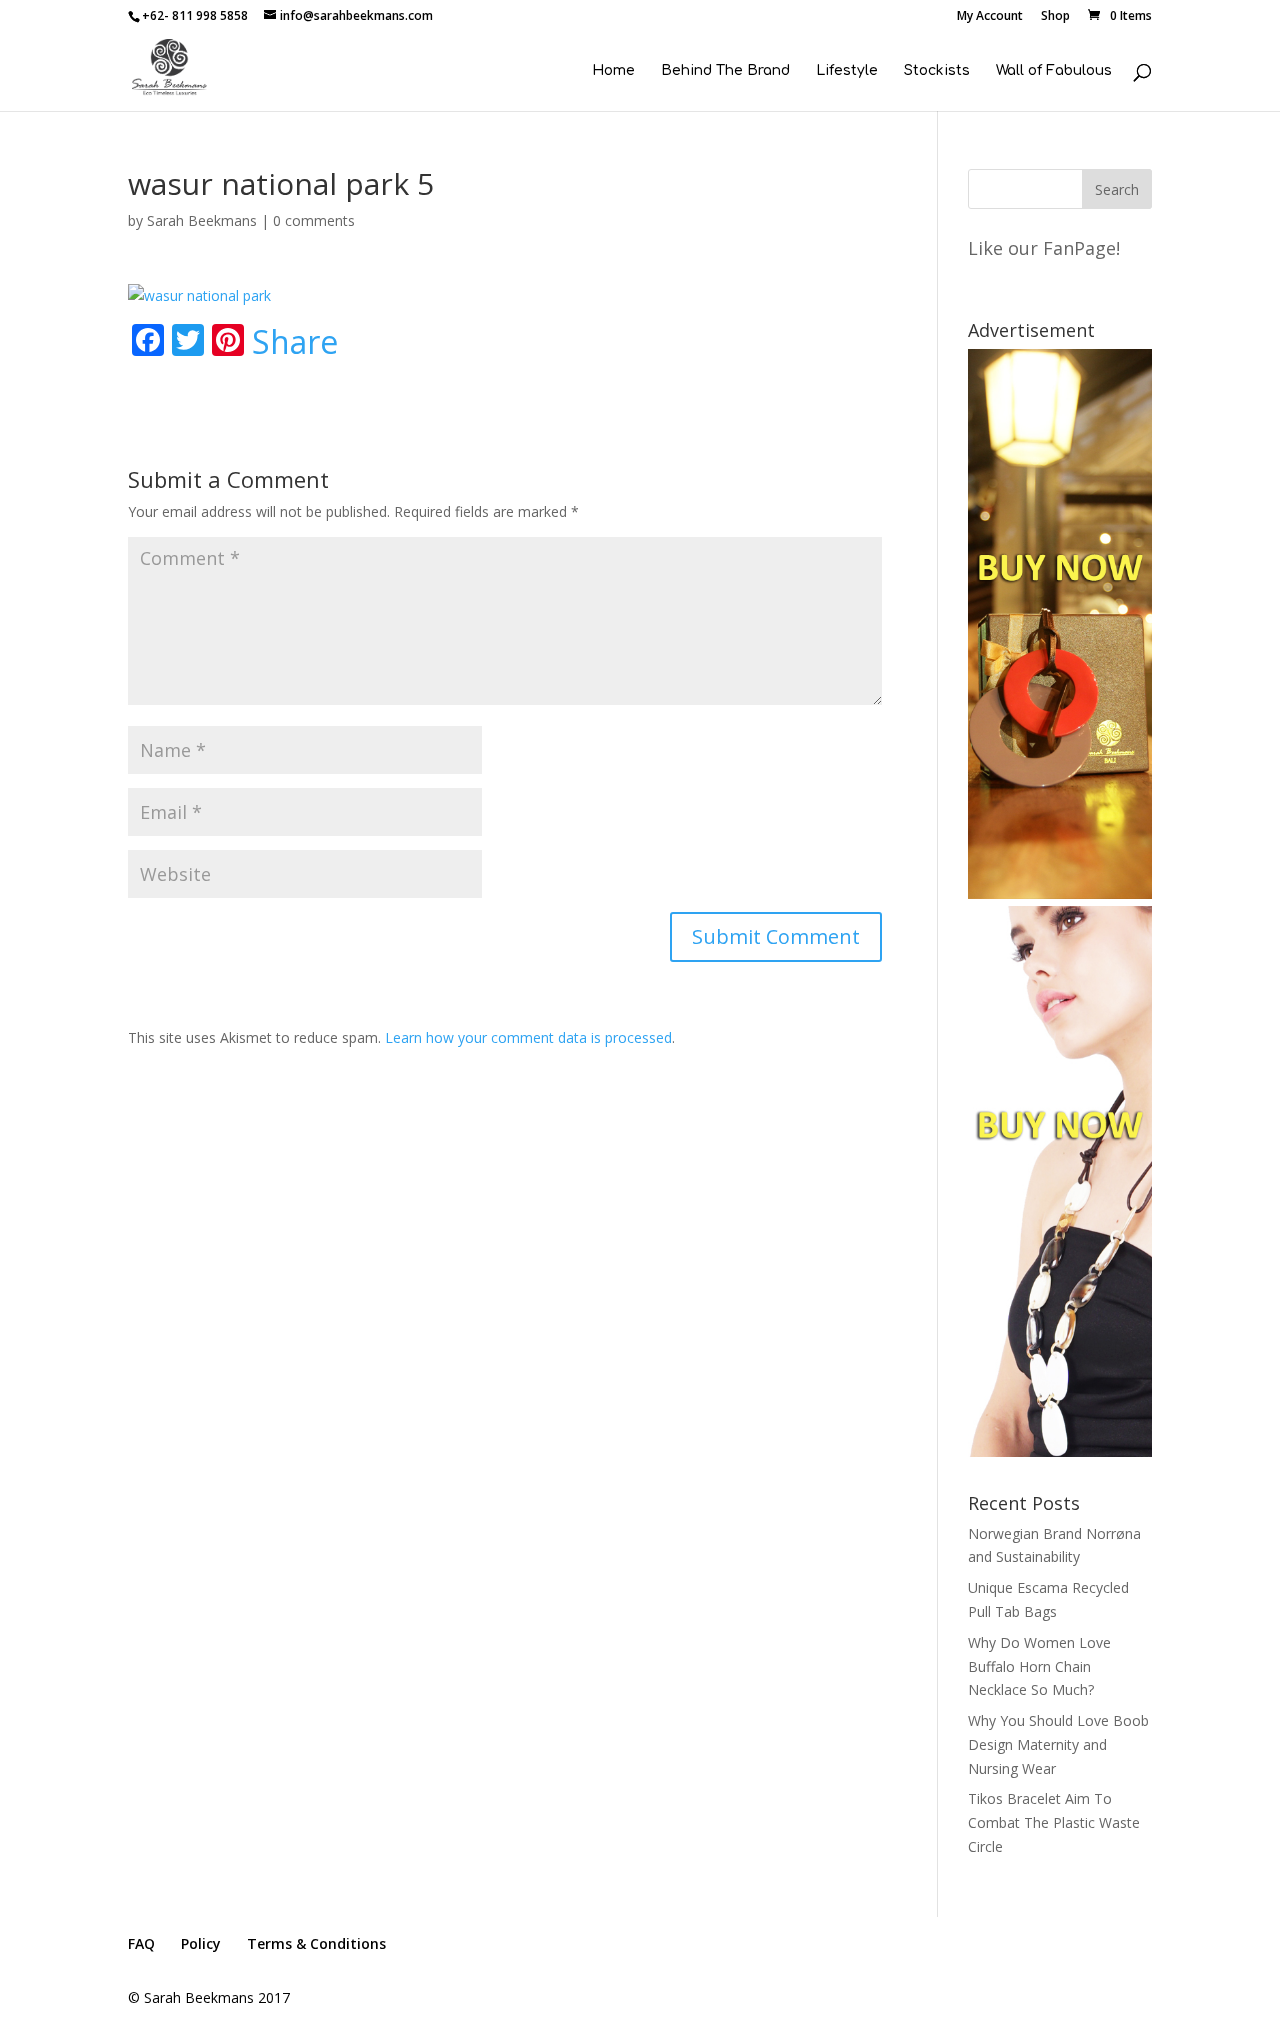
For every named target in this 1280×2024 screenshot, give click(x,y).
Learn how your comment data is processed (528, 1037)
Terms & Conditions (316, 1943)
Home (613, 71)
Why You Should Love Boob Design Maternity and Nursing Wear (1058, 1744)
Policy (201, 1943)
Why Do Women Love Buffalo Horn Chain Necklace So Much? (1039, 1666)
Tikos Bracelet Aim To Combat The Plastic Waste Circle (1054, 1822)
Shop (1055, 17)
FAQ (141, 1943)
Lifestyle (847, 71)
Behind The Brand (725, 71)
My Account (990, 17)
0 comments (314, 220)
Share (295, 342)
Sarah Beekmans (202, 220)
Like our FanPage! (1044, 248)
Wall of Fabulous (1054, 71)
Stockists (937, 71)
